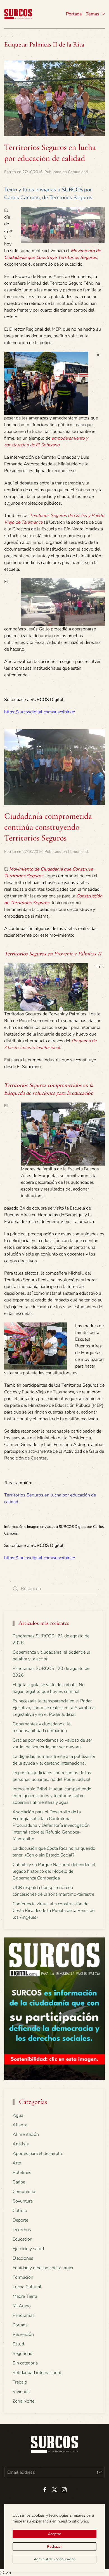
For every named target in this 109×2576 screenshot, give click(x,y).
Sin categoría (25, 2363)
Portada (74, 14)
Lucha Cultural (27, 2287)
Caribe (19, 2182)
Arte (17, 2163)
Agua (18, 2115)
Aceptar (55, 2534)
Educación (22, 2239)
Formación (23, 2277)
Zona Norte (23, 2401)
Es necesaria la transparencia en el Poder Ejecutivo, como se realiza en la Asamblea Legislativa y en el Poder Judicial (54, 1708)
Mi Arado (22, 2306)
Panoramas (24, 2315)
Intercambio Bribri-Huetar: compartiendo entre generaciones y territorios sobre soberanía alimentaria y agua (52, 1796)
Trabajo (20, 2382)
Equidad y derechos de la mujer (43, 2268)
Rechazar (54, 2547)
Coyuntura (23, 2201)
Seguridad (22, 2354)
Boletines (22, 2173)
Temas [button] (93, 14)
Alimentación (26, 2134)
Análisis (21, 2144)
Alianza (20, 2125)
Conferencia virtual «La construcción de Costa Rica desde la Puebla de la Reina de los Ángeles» (54, 1911)
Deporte (20, 2220)
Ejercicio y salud (28, 2249)
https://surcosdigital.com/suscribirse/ (40, 712)
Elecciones (23, 2258)
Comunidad (78, 172)
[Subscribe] (100, 2472)
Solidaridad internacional (37, 2373)
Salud (18, 2344)
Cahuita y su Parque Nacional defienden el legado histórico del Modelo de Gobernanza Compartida (54, 1871)
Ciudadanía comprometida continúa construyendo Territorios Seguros (48, 827)
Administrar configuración (55, 2559)
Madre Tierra (25, 2296)
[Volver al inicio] (18, 14)
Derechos (22, 2230)
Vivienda (21, 2392)
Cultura (20, 2211)
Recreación (23, 2334)
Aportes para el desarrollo (38, 2153)
